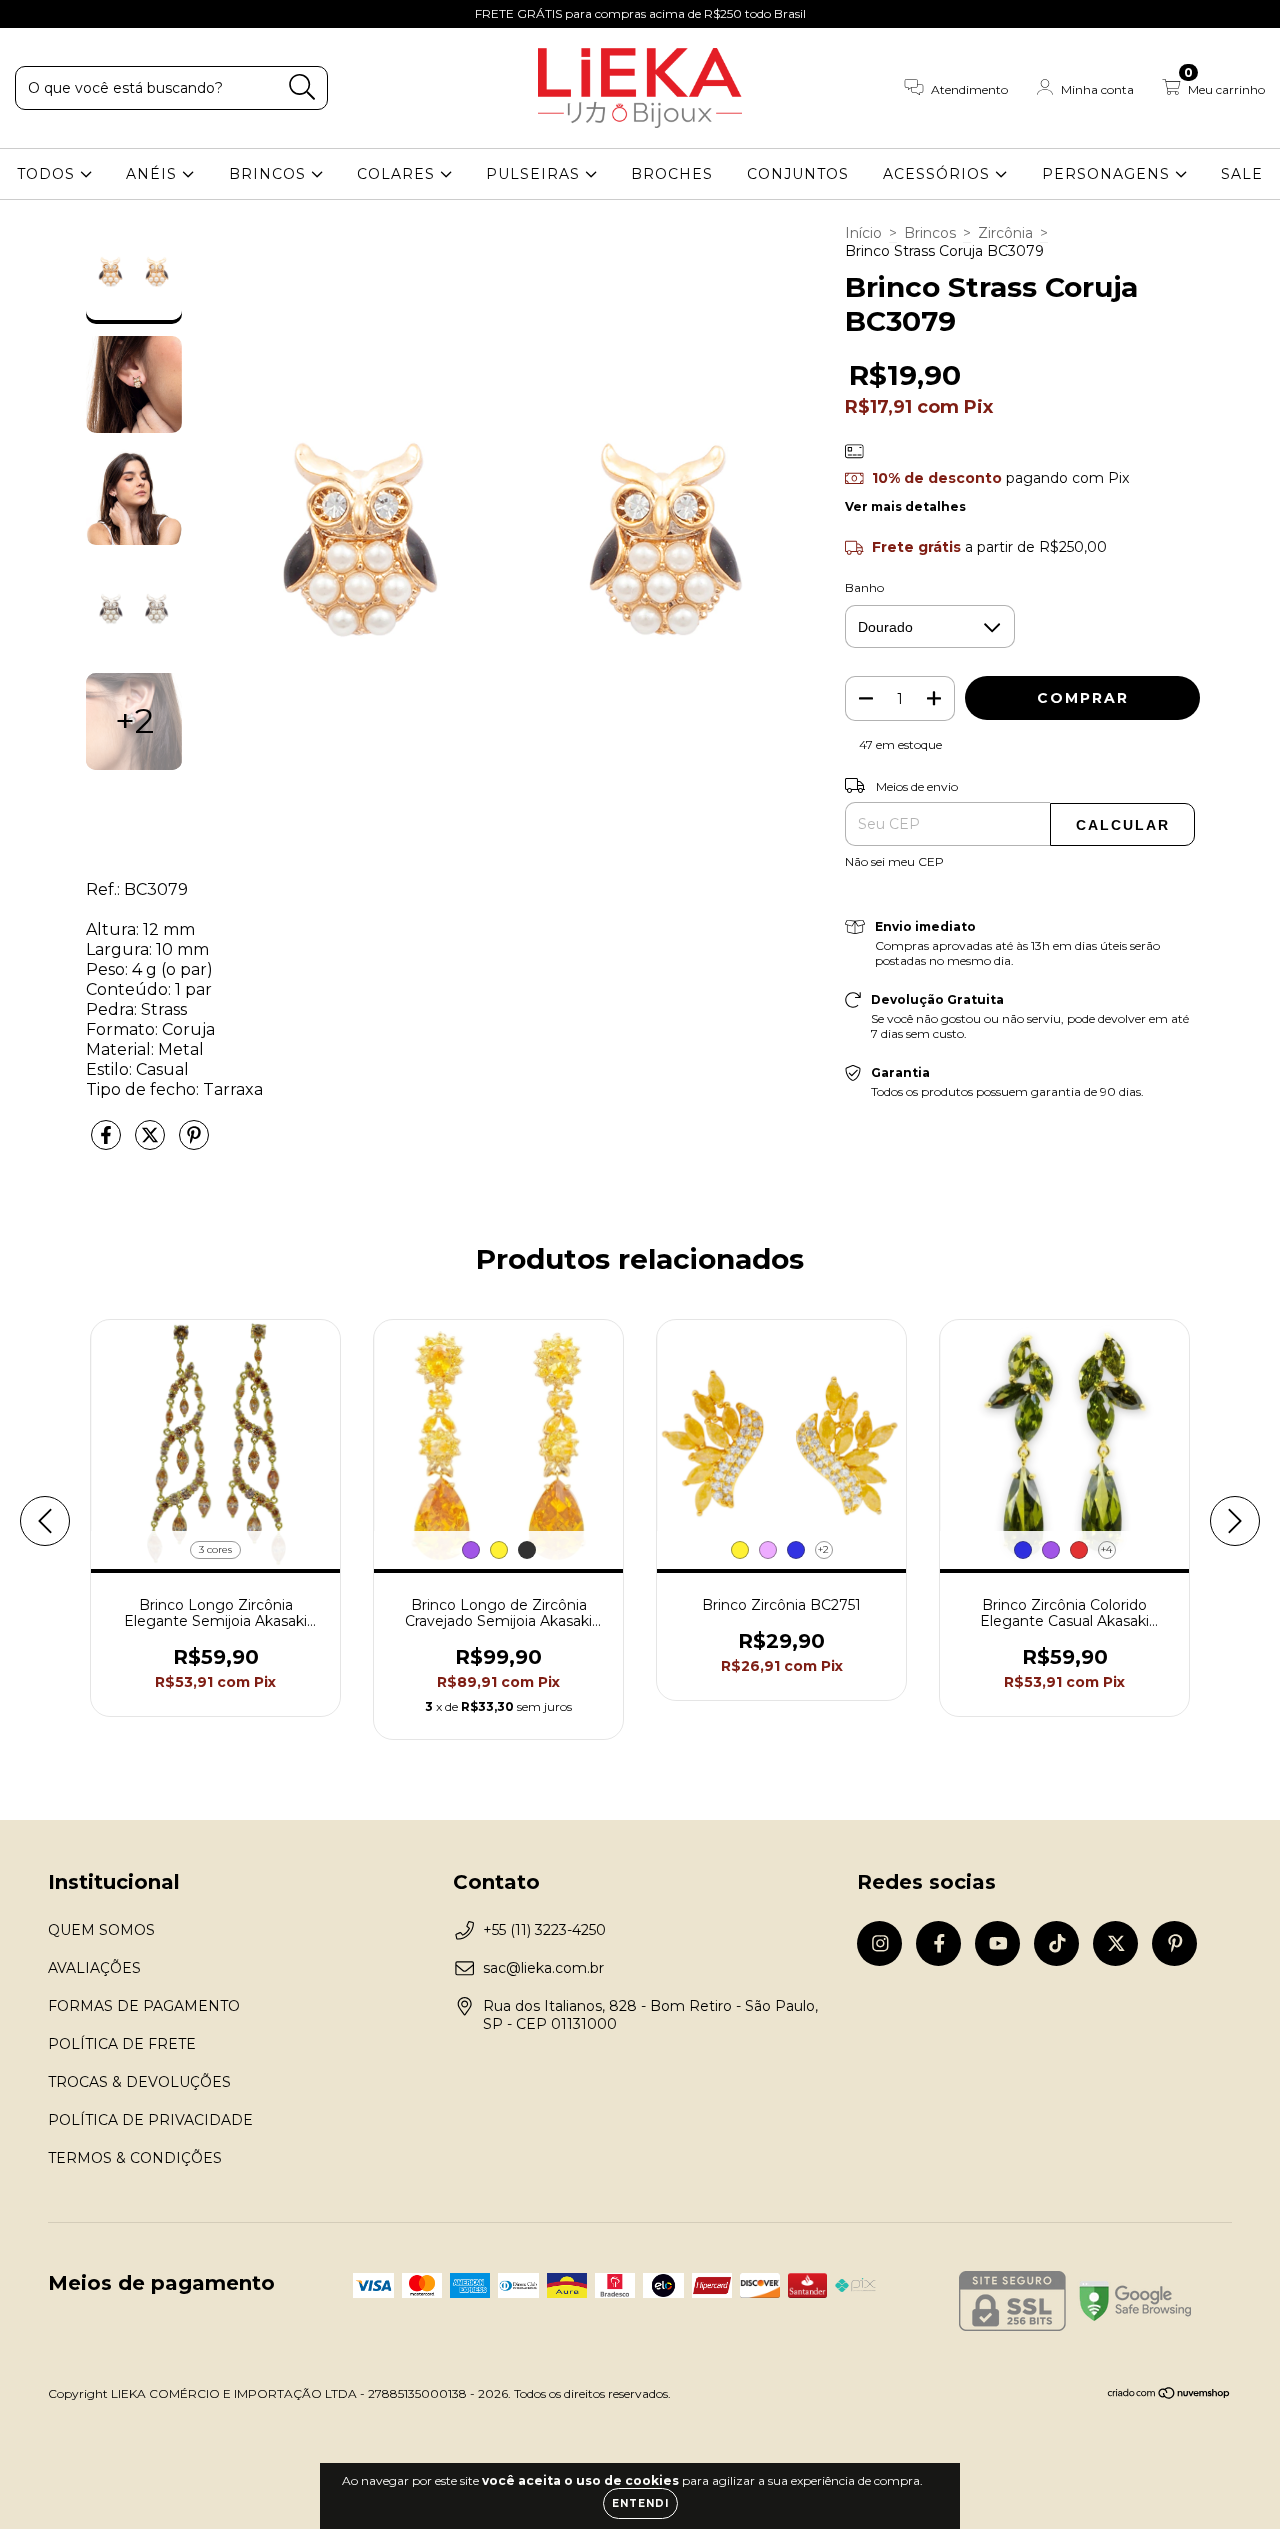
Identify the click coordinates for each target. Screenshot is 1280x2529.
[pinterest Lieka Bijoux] (179, 14)
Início (863, 233)
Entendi (640, 2503)
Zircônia (1005, 233)
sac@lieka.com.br (543, 1968)
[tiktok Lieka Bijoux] (121, 14)
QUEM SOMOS (101, 1930)
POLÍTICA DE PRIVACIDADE (150, 2120)
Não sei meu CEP (894, 861)
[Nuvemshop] (1169, 2395)
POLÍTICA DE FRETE (122, 2044)
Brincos (930, 233)
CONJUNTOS (798, 174)
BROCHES (672, 174)
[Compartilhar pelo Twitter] (152, 1143)
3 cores (215, 1549)
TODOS (48, 174)
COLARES (398, 174)
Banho (864, 587)
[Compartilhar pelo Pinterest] (194, 1143)
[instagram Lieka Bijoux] (30, 14)
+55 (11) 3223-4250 (544, 1930)
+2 (823, 1549)
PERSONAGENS (1108, 174)
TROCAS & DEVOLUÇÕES (139, 2082)
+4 (1106, 1549)
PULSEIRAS (535, 174)
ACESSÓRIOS (939, 174)
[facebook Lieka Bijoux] (60, 14)
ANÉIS (154, 174)
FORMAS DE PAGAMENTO (144, 2006)
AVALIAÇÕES (94, 1968)
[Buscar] (302, 87)
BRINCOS (270, 174)
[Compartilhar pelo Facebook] (108, 1143)
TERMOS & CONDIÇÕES (135, 2158)
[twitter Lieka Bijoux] (151, 14)
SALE (1242, 174)
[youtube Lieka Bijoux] (91, 14)
